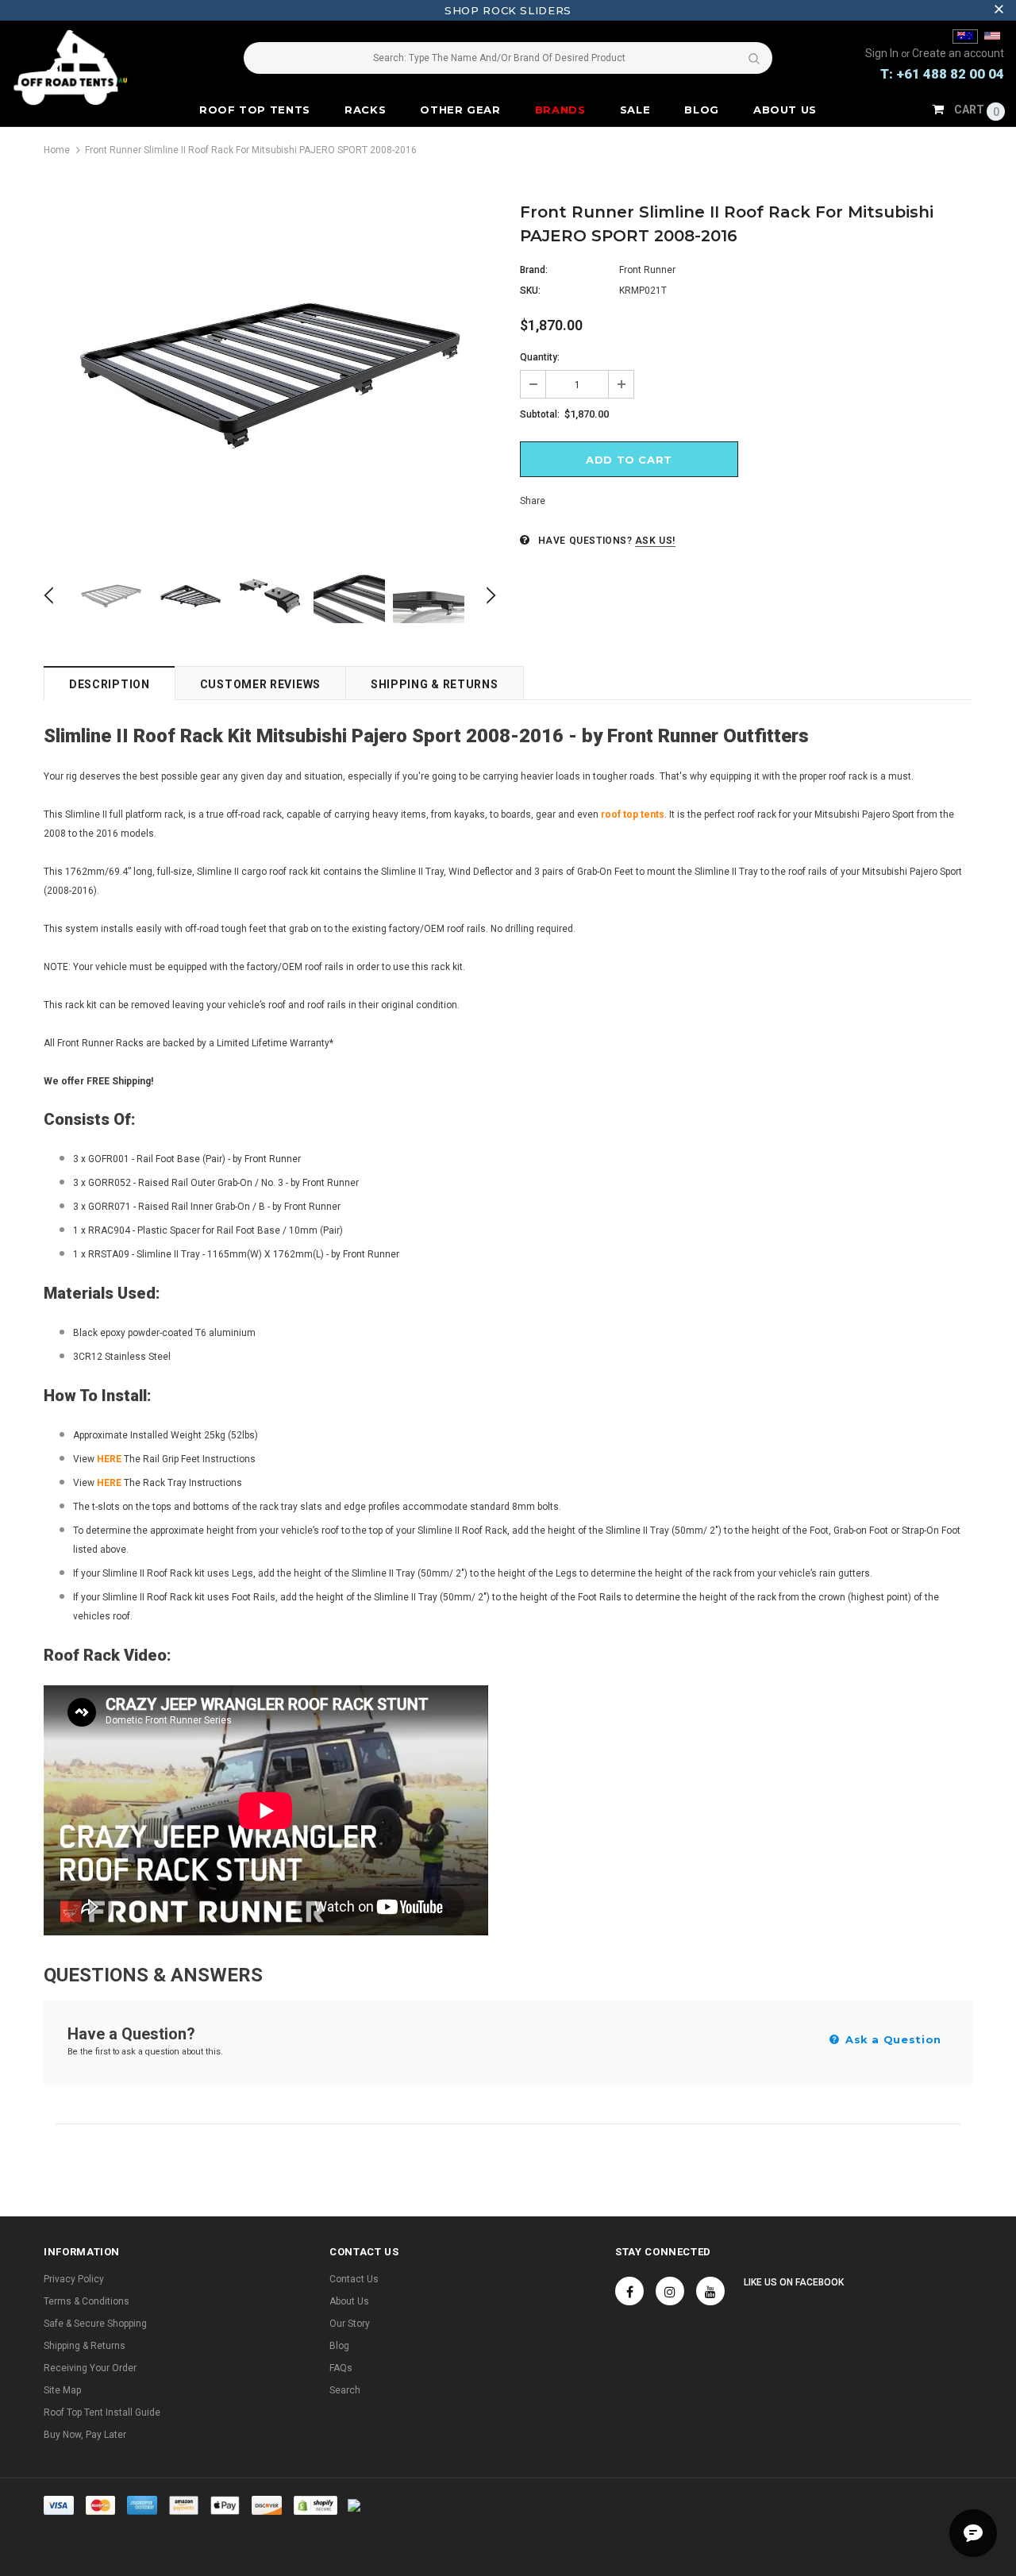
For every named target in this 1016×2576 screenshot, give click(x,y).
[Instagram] (670, 2291)
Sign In (883, 53)
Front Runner (647, 270)
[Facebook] (629, 2291)
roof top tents (633, 814)
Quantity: (540, 357)
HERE (109, 1483)
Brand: (534, 270)
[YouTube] (710, 2291)
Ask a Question (891, 2039)
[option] (270, 375)
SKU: (530, 291)
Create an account (958, 53)
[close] (999, 10)
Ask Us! (655, 541)
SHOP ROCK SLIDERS (508, 10)
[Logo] (94, 67)
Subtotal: (540, 414)
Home (57, 150)
